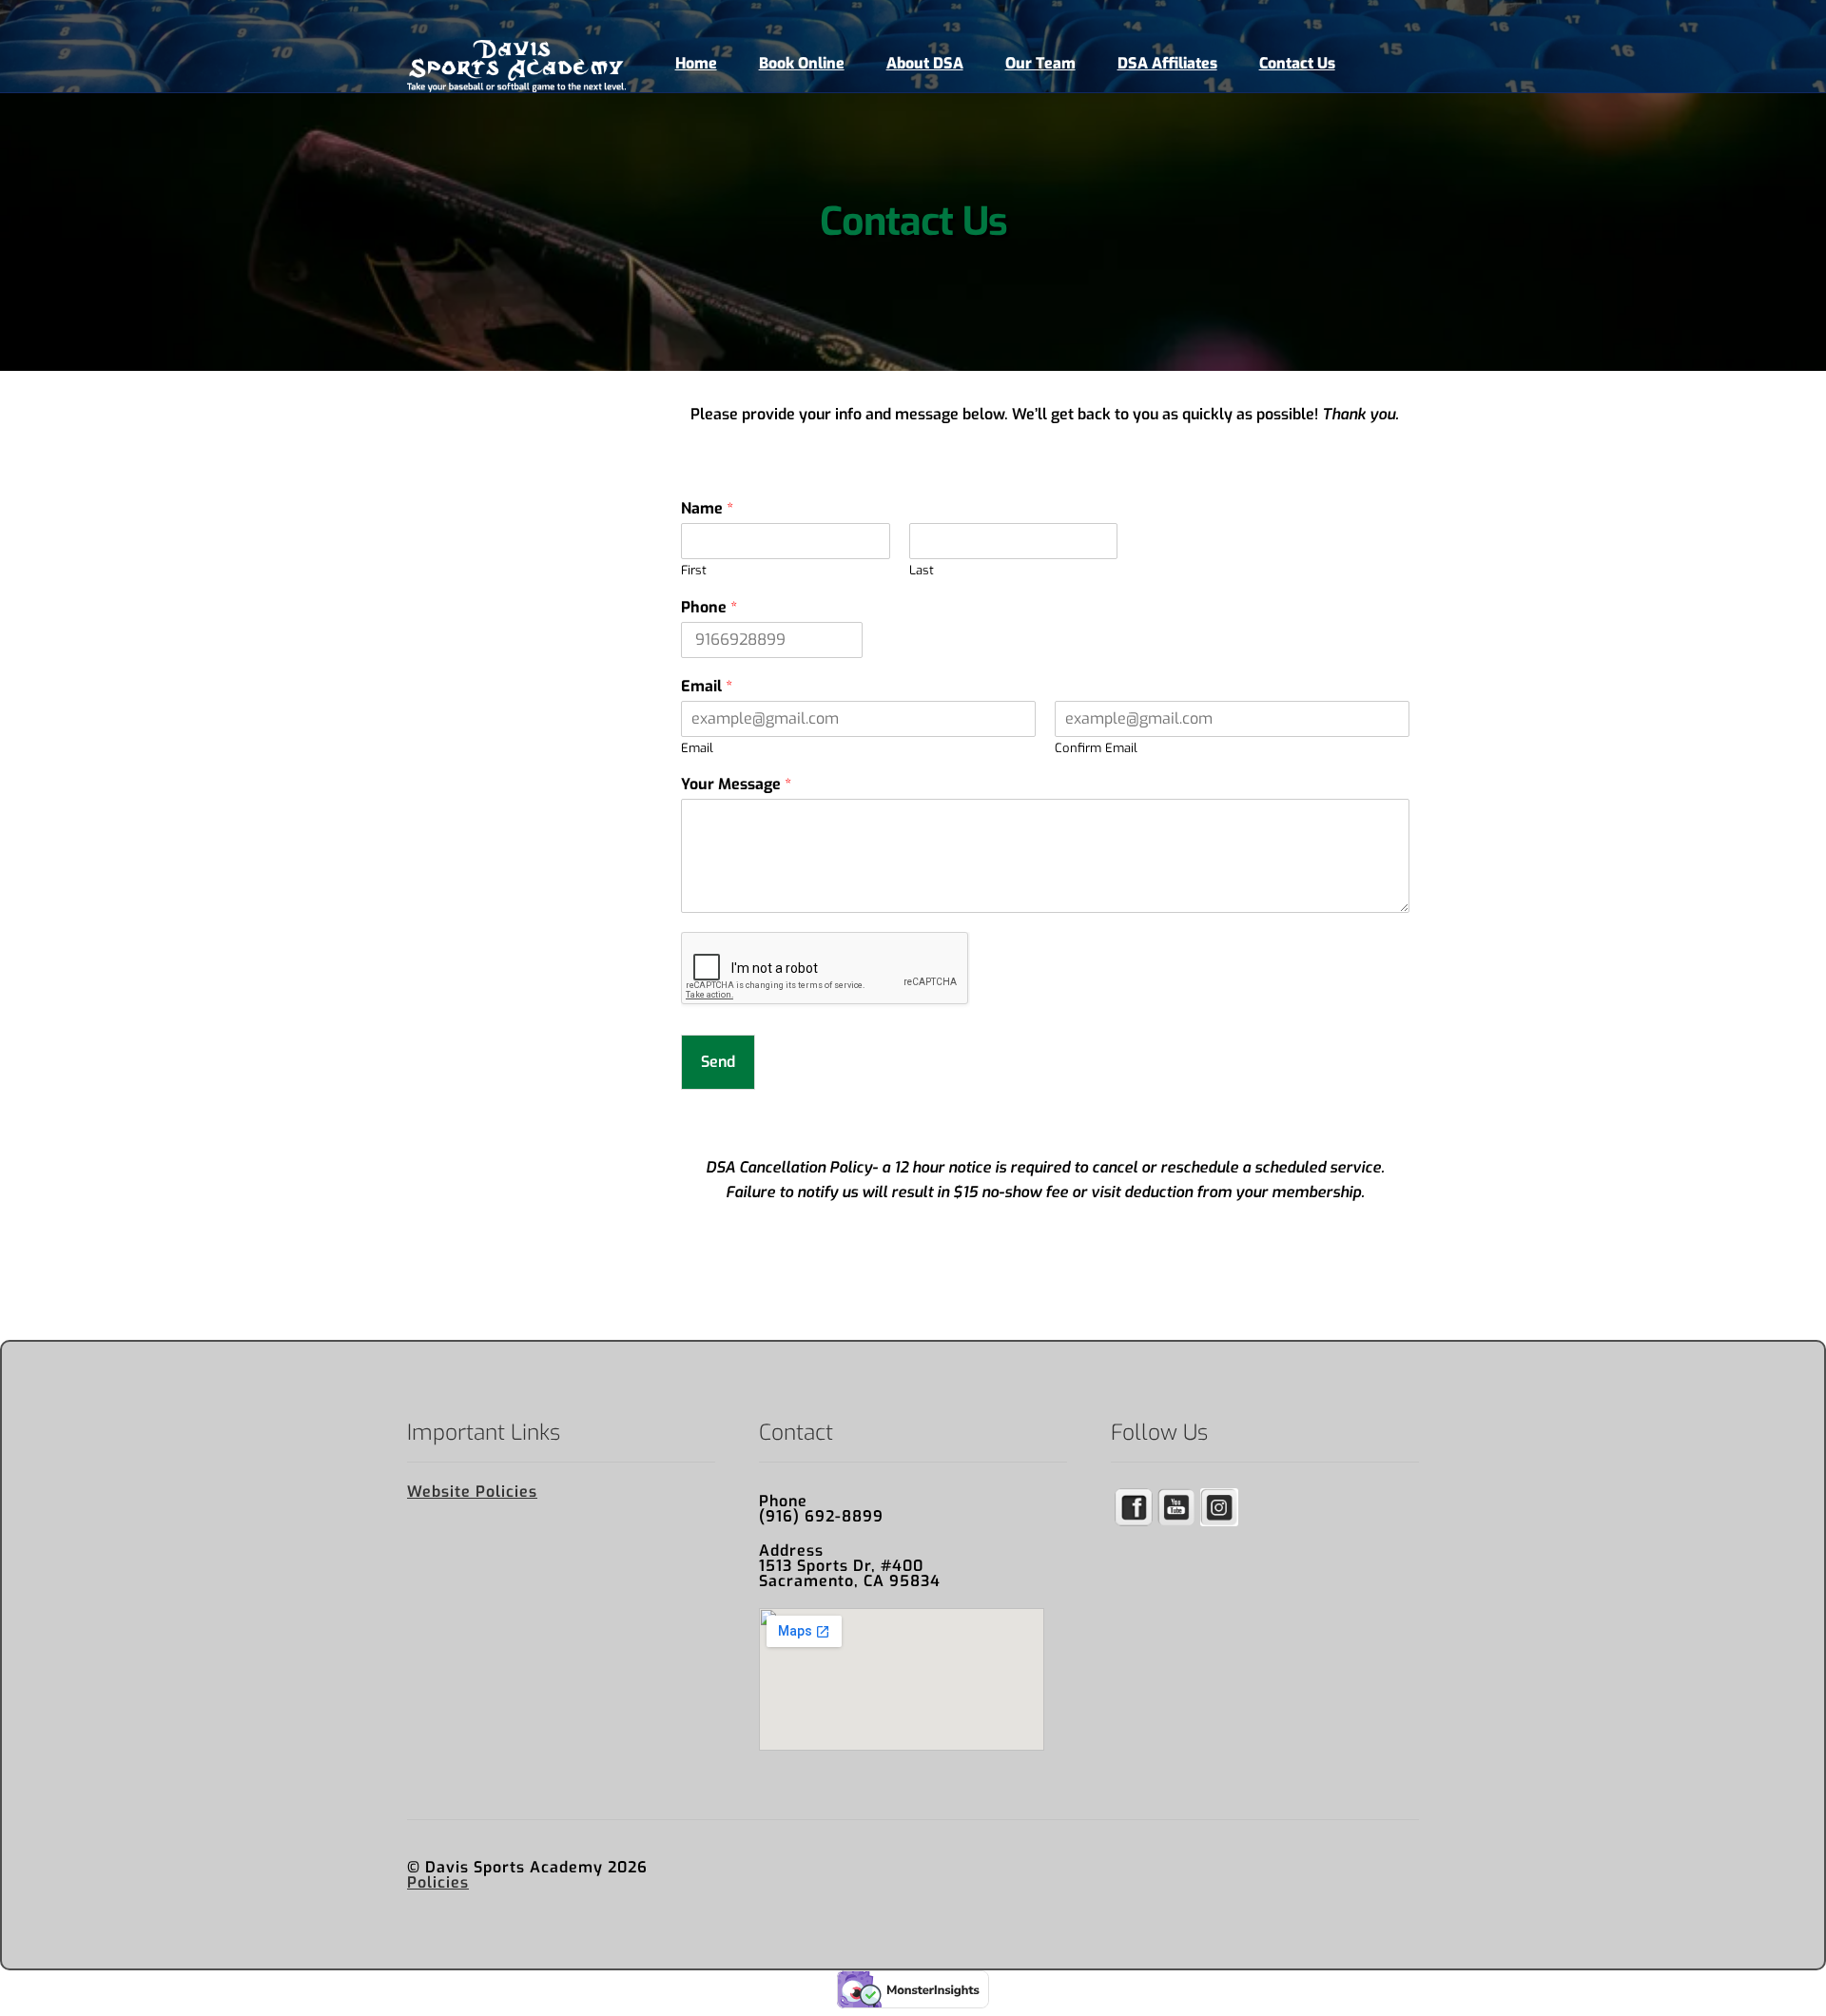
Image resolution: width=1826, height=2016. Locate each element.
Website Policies (472, 1492)
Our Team (1040, 63)
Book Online (802, 63)
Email (707, 687)
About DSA (925, 63)
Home (696, 63)
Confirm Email (1096, 748)
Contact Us (1297, 63)
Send (718, 1062)
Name (707, 509)
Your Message (736, 785)
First (694, 571)
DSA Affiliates (1167, 63)
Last (922, 571)
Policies (438, 1882)
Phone (709, 608)
